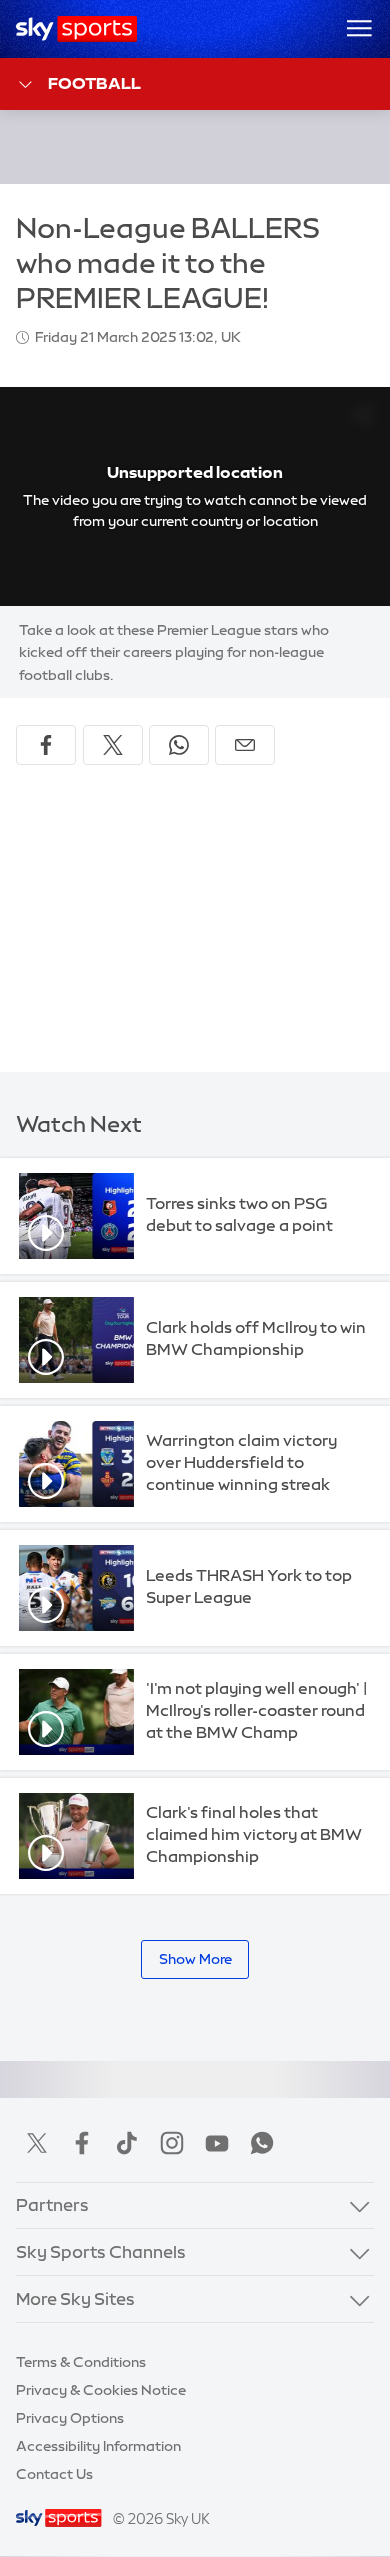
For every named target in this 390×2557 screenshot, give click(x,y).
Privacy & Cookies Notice (101, 2390)
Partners (52, 2205)
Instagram (172, 2143)
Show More (195, 1959)
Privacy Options (70, 2418)
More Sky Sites (75, 2299)
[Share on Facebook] (46, 745)
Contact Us (54, 2474)
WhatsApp (262, 2143)
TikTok (127, 2143)
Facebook (82, 2143)
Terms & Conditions (81, 2362)
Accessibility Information (98, 2446)
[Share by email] (245, 745)
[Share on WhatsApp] (179, 745)
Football (94, 83)
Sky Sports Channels (101, 2252)
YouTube (217, 2143)
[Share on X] (113, 745)
